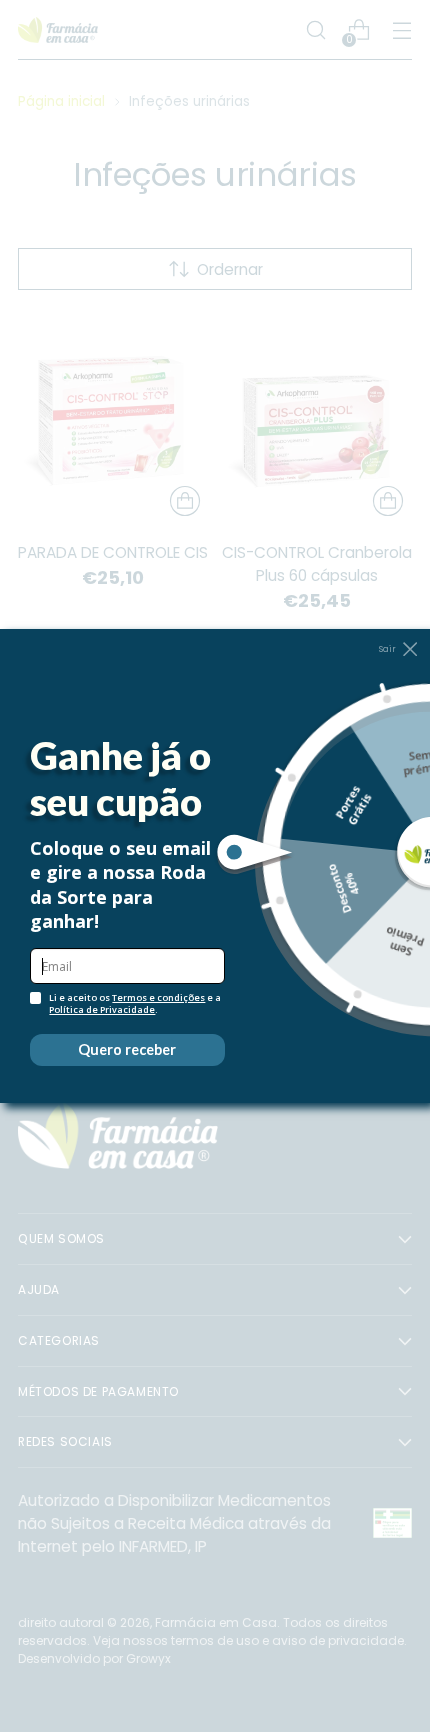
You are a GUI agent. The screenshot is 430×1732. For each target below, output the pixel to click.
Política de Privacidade (102, 1009)
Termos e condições (158, 997)
